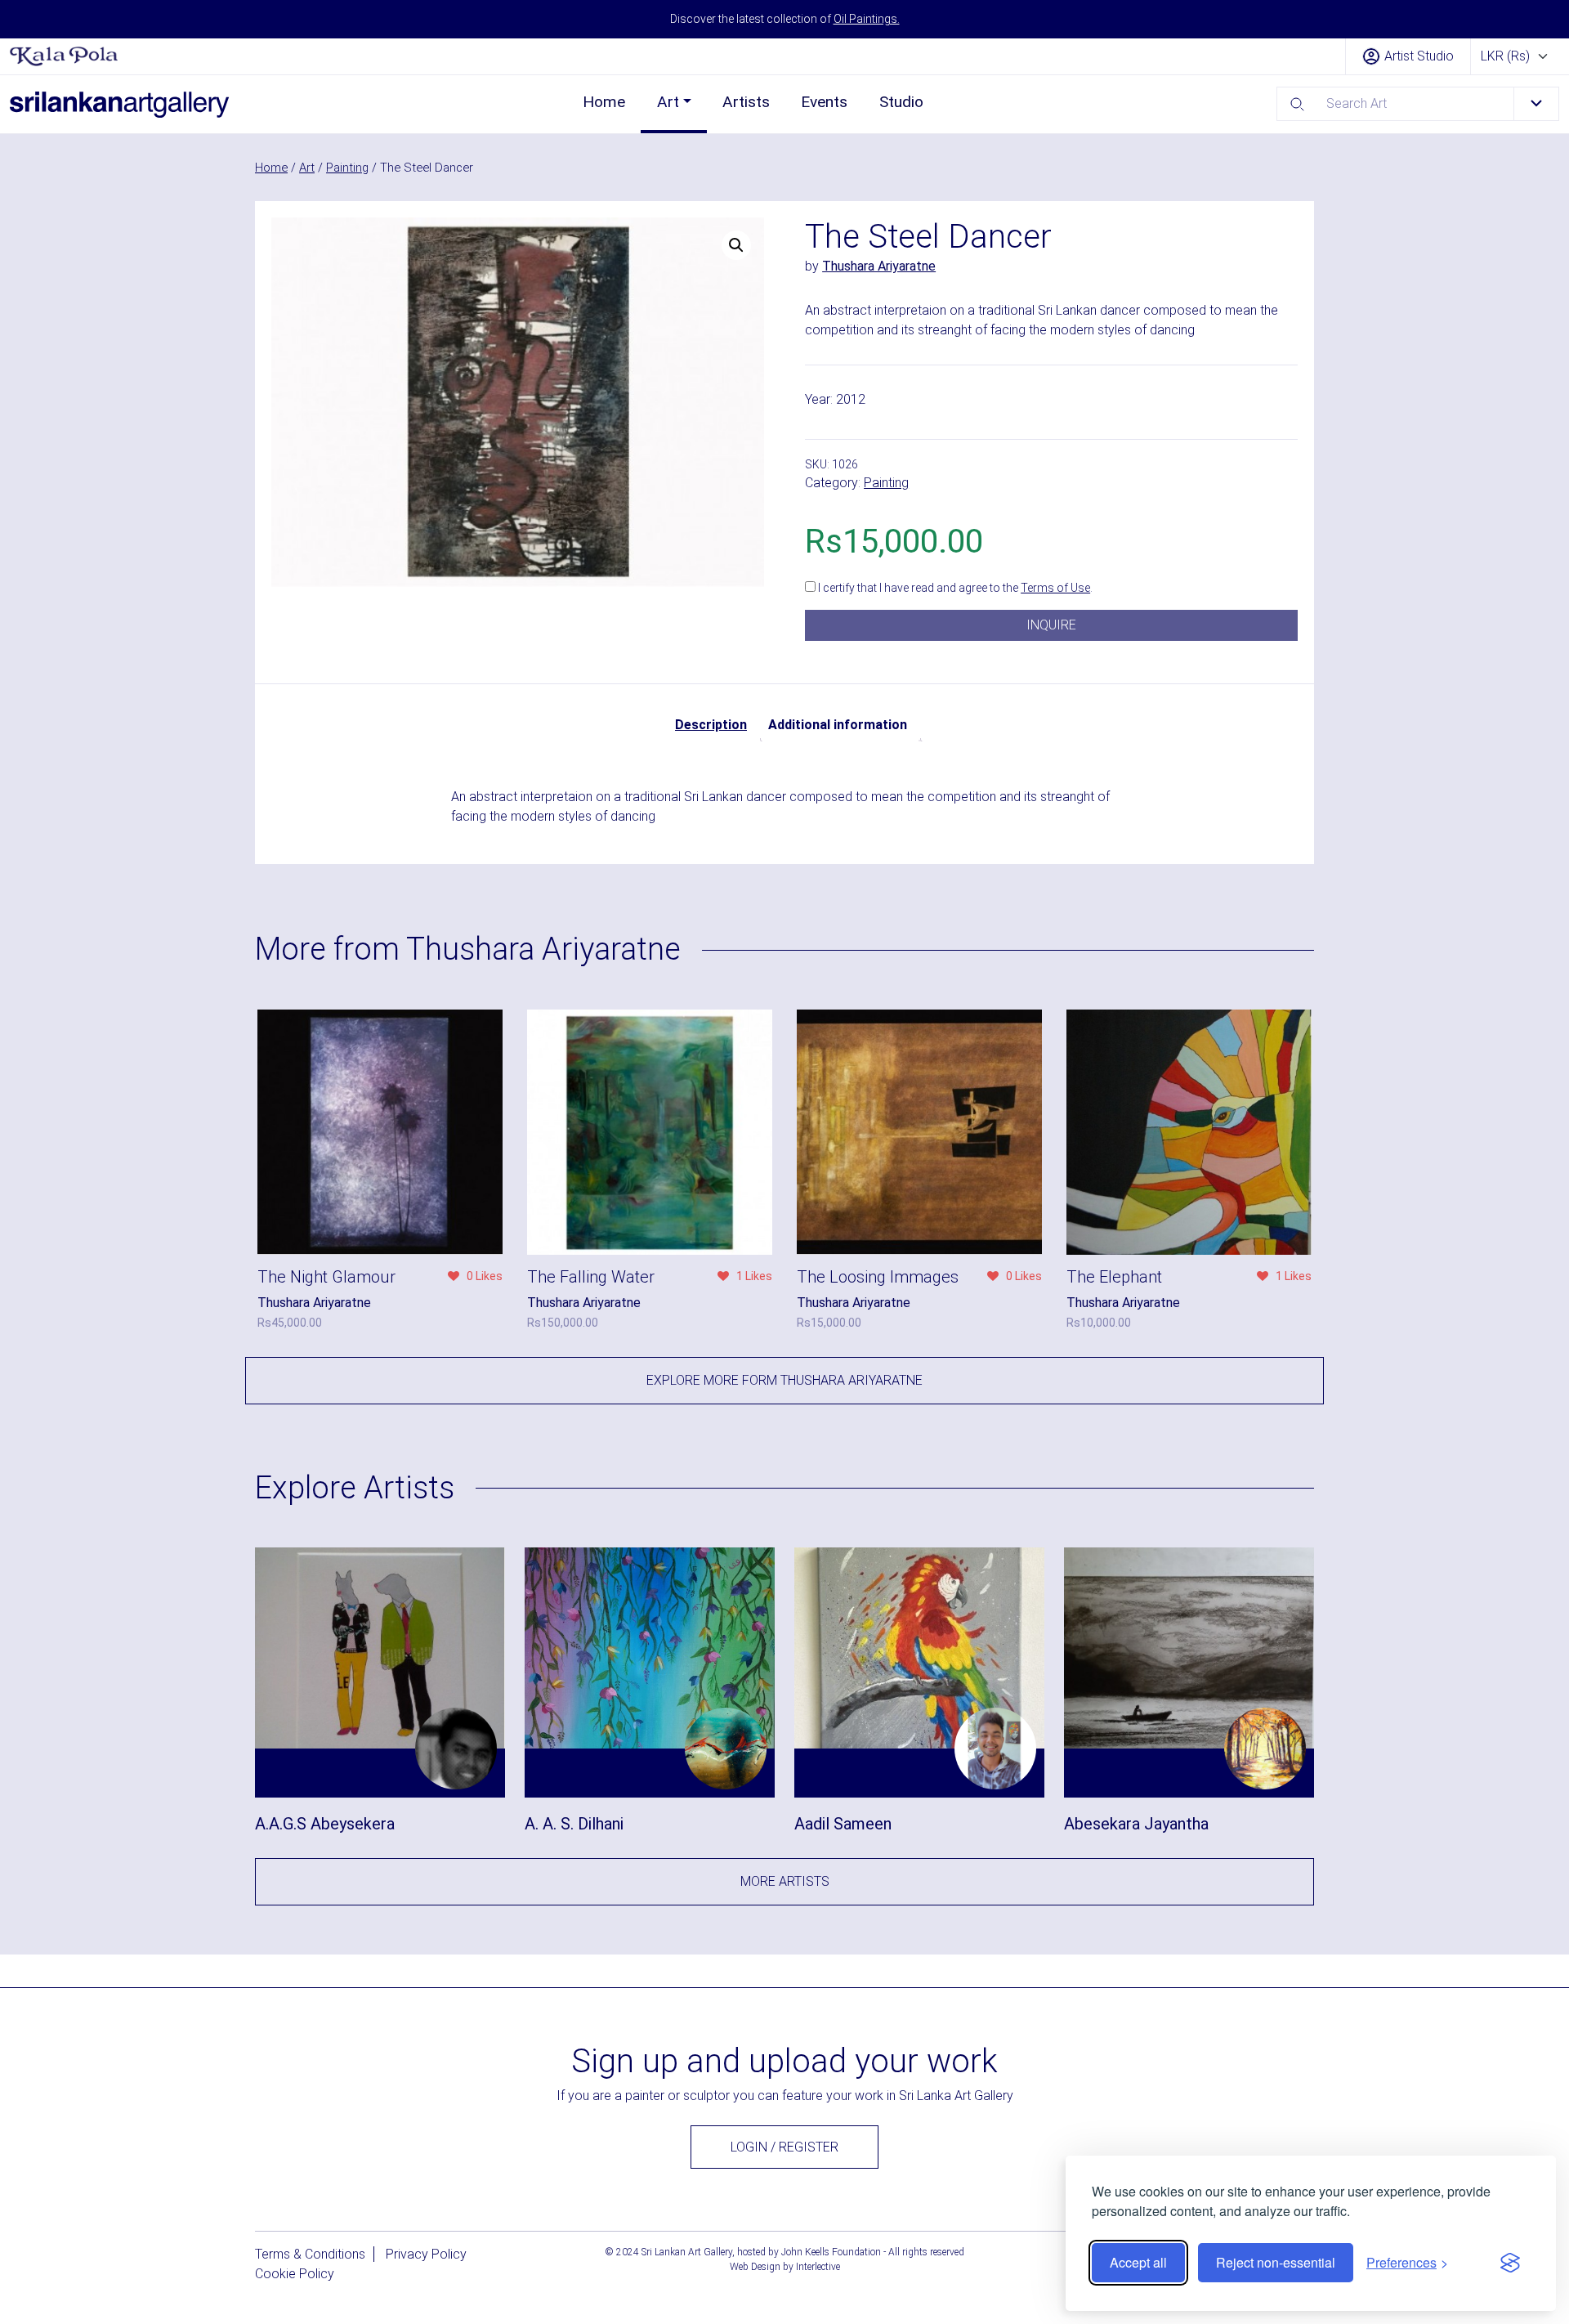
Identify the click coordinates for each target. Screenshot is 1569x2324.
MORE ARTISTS (785, 1881)
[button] (736, 245)
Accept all (1138, 2262)
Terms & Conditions (310, 2254)
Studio (901, 102)
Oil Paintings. (867, 19)
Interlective (818, 2267)
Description (711, 725)
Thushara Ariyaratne (879, 266)
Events (824, 102)
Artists (746, 102)
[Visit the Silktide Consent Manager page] (1510, 2263)
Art (668, 102)
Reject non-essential (1276, 2262)
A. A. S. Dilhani (574, 1824)
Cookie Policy (295, 2274)
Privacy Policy (426, 2254)
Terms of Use (1055, 588)
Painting (347, 168)
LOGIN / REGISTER (784, 2147)
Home (604, 102)
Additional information (838, 725)
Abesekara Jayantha (1136, 1824)
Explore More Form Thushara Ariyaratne (784, 1380)
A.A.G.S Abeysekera (325, 1824)
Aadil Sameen (843, 1824)
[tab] (711, 725)
